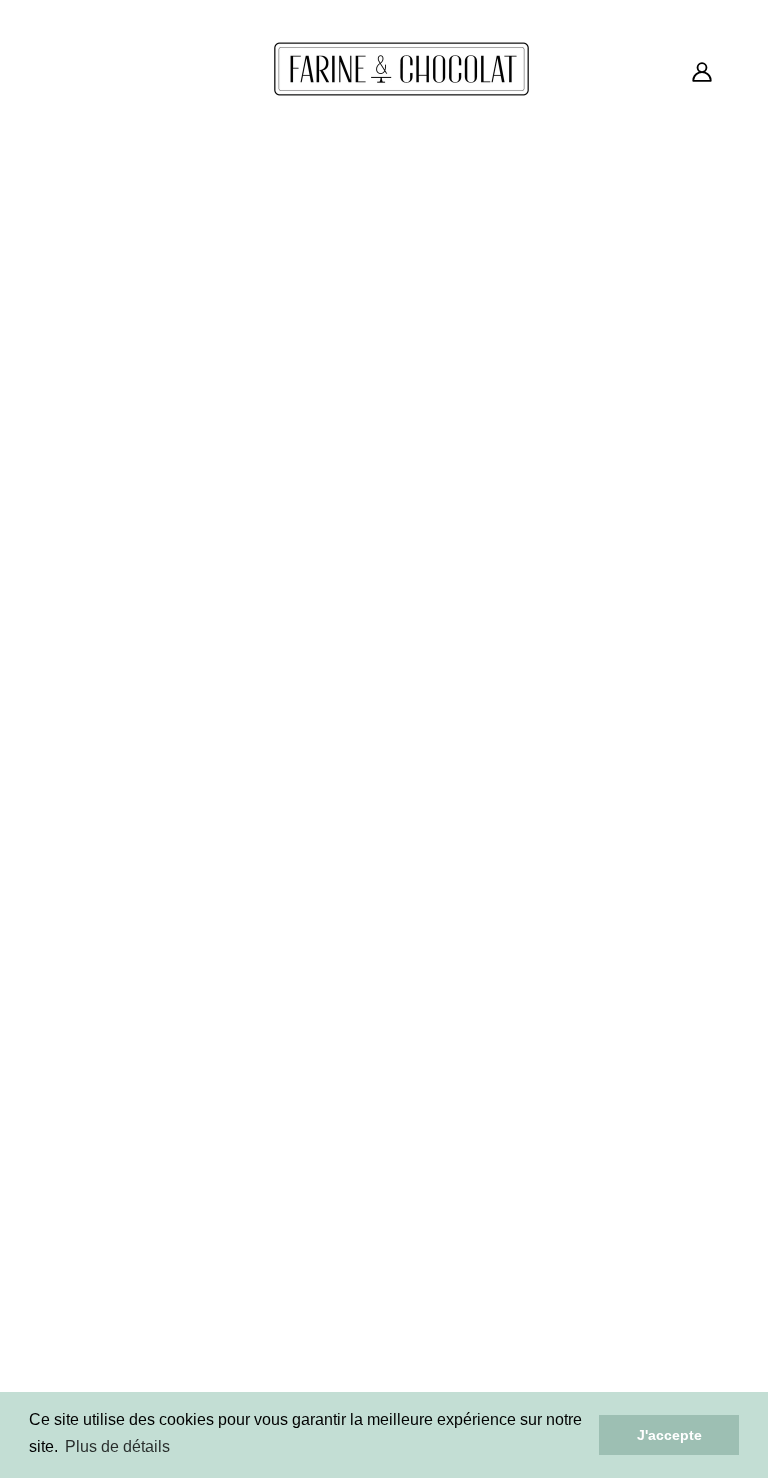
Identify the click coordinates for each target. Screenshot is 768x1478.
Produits (598, 865)
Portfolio (376, 1166)
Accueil (302, 865)
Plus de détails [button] (117, 1446)
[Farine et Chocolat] (401, 93)
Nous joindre (391, 1190)
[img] (72, 1386)
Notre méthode (400, 1142)
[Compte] (702, 70)
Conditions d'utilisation (610, 1070)
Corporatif (382, 1094)
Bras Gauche (186, 1350)
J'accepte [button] (669, 1435)
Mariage (373, 1118)
